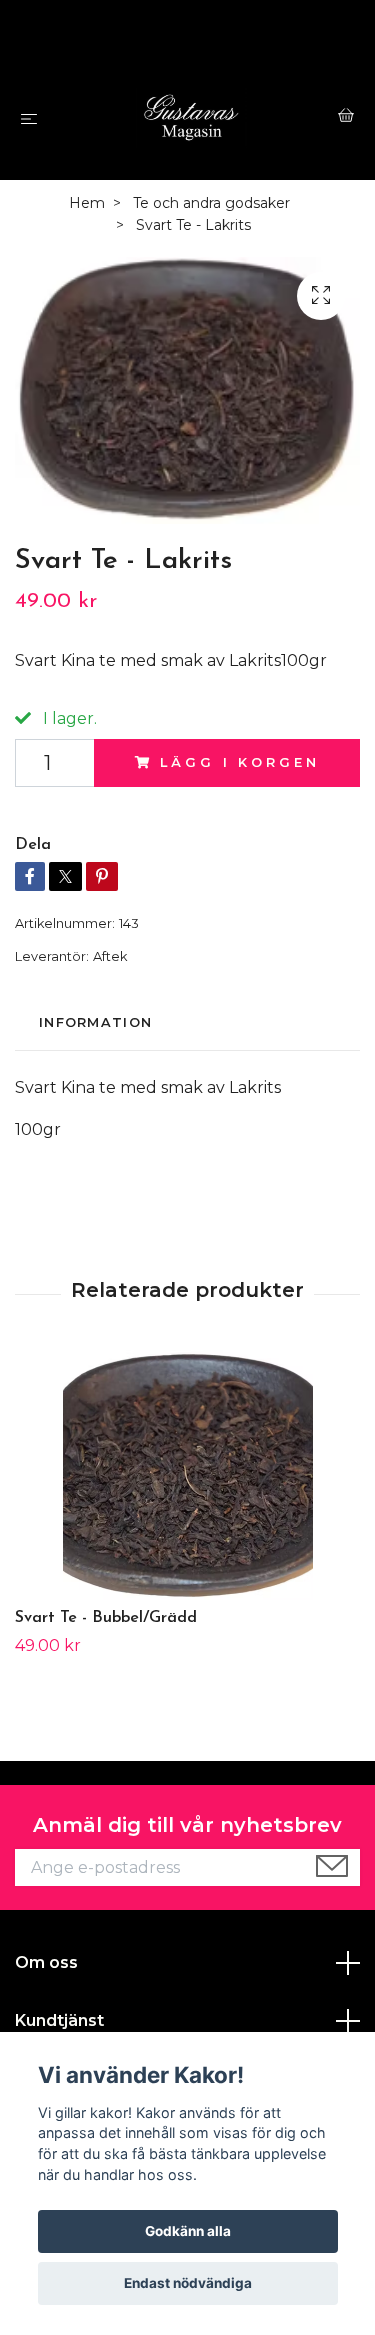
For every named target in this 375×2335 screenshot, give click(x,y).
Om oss (46, 1962)
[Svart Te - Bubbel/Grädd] (187, 1475)
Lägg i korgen (239, 762)
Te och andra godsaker (211, 203)
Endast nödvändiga (188, 2283)
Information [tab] (95, 1022)
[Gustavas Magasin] (191, 118)
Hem (87, 203)
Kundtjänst (59, 2020)
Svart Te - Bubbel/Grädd (106, 1618)
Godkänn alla (188, 2231)
